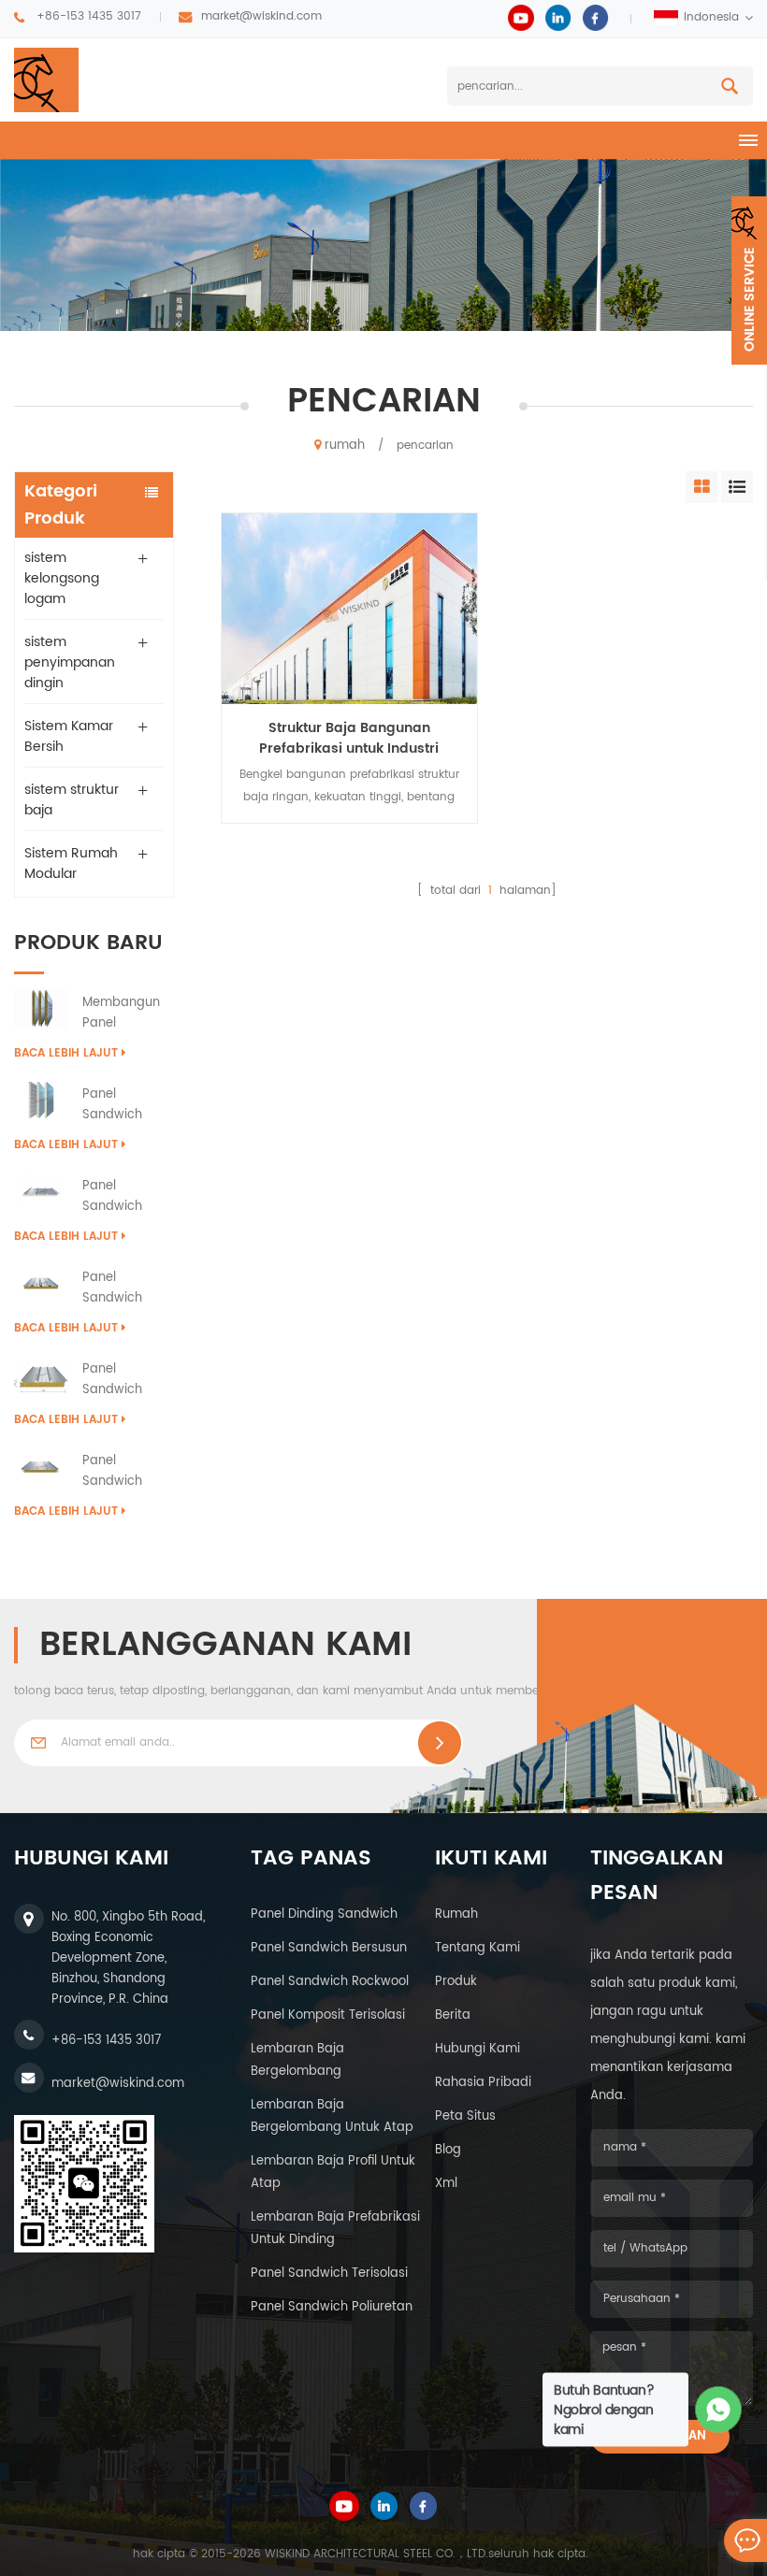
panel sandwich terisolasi (329, 2274)
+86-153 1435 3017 (89, 16)
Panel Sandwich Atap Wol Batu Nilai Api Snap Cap (126, 1288)
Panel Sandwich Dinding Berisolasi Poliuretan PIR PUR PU (123, 1105)
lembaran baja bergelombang (297, 2060)
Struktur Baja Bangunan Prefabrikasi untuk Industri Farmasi (349, 739)
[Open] (749, 281)
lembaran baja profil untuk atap (333, 2173)
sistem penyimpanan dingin (70, 662)
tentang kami (478, 1948)
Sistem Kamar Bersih (69, 736)
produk (456, 1982)
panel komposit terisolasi (328, 2015)
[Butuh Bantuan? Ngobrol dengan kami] (719, 2410)
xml (446, 2184)
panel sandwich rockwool (330, 1982)
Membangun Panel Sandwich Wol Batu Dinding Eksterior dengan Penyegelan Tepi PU (125, 1014)
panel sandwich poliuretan (332, 2307)
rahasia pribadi (483, 2083)
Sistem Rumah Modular (71, 863)
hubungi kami (478, 2049)
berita (453, 2015)
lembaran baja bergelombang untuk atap (332, 2116)
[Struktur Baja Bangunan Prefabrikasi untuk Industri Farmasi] (349, 609)
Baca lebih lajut (66, 1053)
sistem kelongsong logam (62, 578)
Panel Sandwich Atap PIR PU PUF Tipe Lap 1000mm (121, 1197)
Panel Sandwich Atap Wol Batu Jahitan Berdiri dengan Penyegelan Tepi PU (126, 1472)
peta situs (465, 2116)
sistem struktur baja (72, 800)
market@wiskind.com (261, 16)
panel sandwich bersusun (329, 1948)
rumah (345, 446)
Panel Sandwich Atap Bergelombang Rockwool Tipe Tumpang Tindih (128, 1380)
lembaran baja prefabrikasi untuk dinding (335, 2229)
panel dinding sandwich (324, 1914)
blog (448, 2150)
